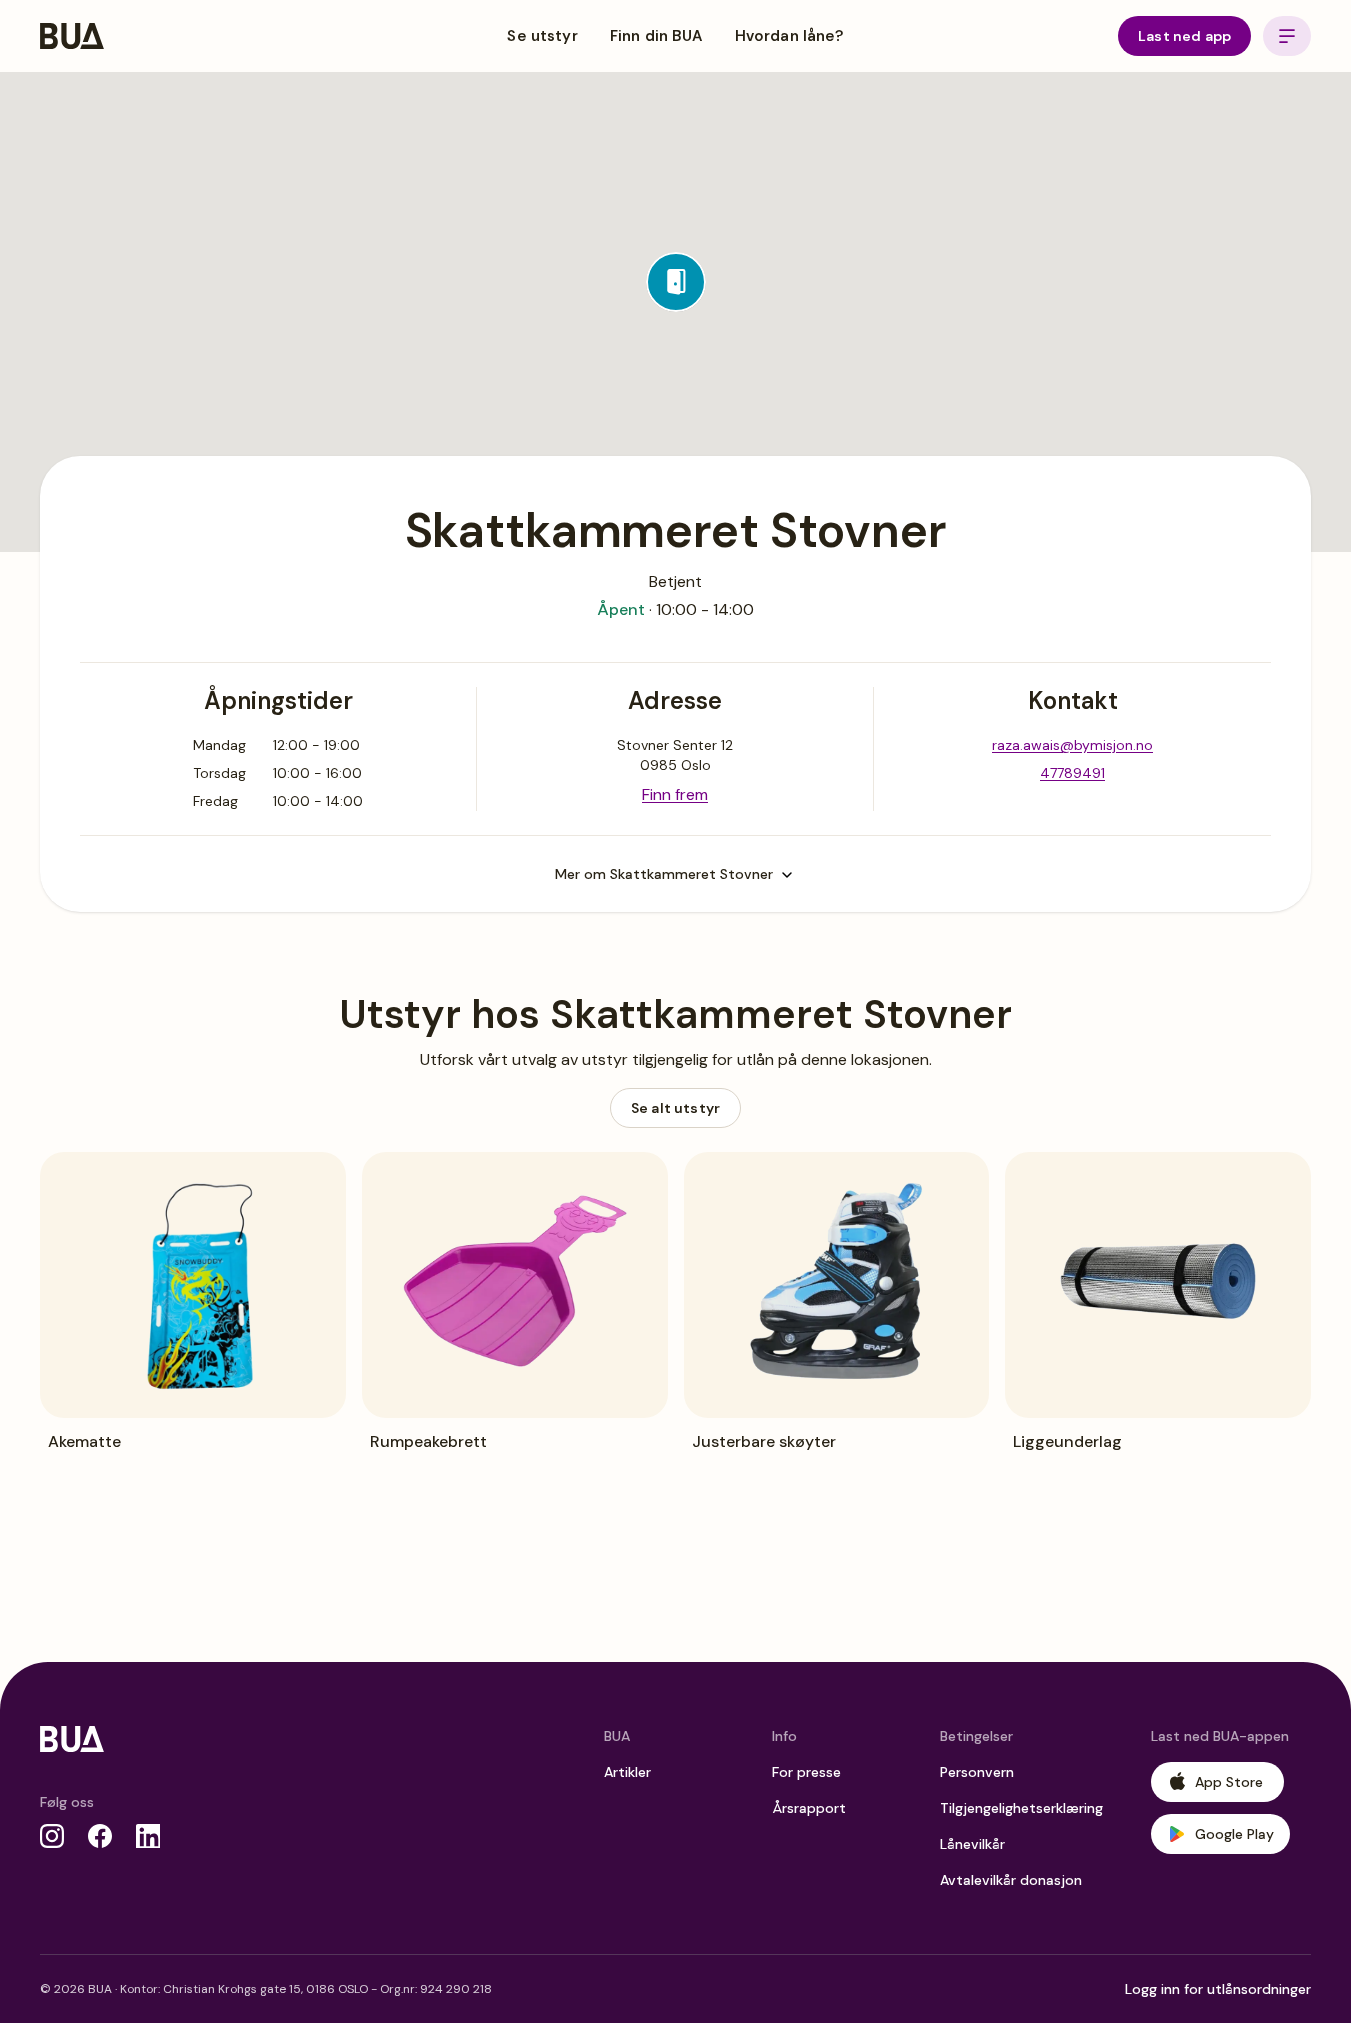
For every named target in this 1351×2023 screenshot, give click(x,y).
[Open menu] (1287, 36)
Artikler (627, 1772)
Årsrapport (809, 1808)
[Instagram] (52, 1836)
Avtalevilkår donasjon (1011, 1880)
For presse (806, 1772)
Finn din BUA (656, 36)
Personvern (977, 1772)
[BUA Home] (72, 36)
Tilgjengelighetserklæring (1021, 1808)
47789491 (1072, 773)
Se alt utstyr (675, 1108)
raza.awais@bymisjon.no (1072, 745)
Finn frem (675, 794)
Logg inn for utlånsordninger (1218, 1989)
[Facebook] (100, 1836)
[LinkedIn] (148, 1836)
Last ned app (1184, 36)
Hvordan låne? (789, 36)
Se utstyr (542, 36)
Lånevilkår (972, 1844)
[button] (676, 282)
